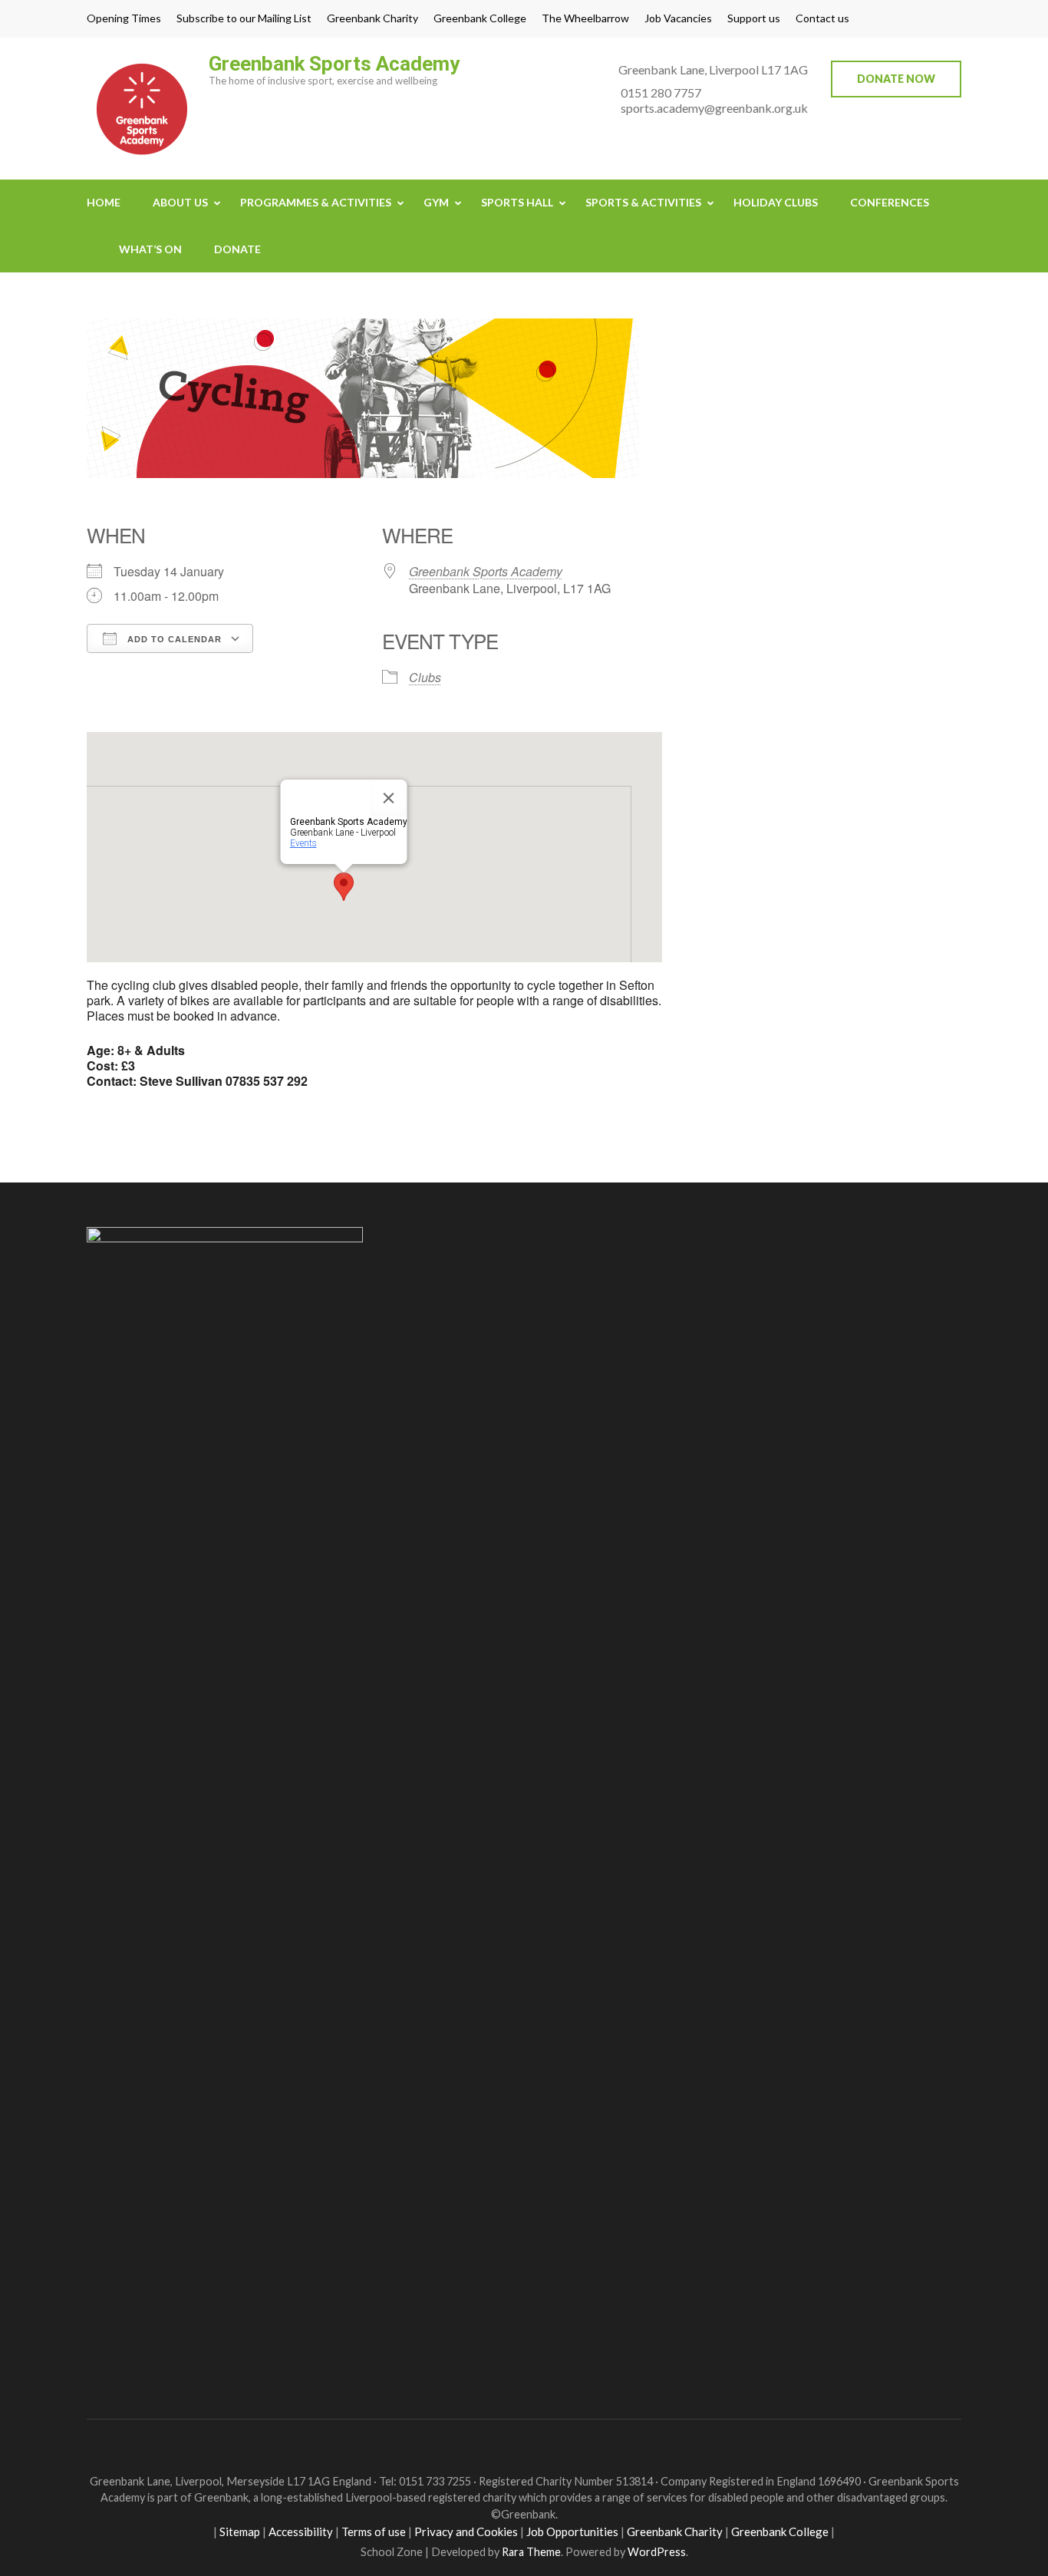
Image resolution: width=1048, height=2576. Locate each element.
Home (104, 202)
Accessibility (301, 2531)
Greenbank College (480, 18)
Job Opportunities (572, 2531)
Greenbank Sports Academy (334, 64)
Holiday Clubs (776, 202)
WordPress (657, 2552)
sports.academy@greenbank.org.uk (714, 108)
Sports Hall (517, 202)
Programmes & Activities (316, 202)
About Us (180, 202)
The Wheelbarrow (585, 18)
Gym (436, 202)
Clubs (425, 677)
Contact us (822, 18)
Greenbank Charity (372, 18)
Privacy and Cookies (466, 2531)
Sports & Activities (643, 202)
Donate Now (896, 79)
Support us (754, 18)
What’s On (150, 249)
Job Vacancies (678, 18)
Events (303, 843)
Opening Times (124, 18)
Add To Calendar (173, 639)
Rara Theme (531, 2552)
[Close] (389, 798)
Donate (237, 249)
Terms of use (374, 2531)
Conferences (890, 202)
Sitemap (240, 2531)
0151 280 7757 (661, 92)
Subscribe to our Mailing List (244, 18)
